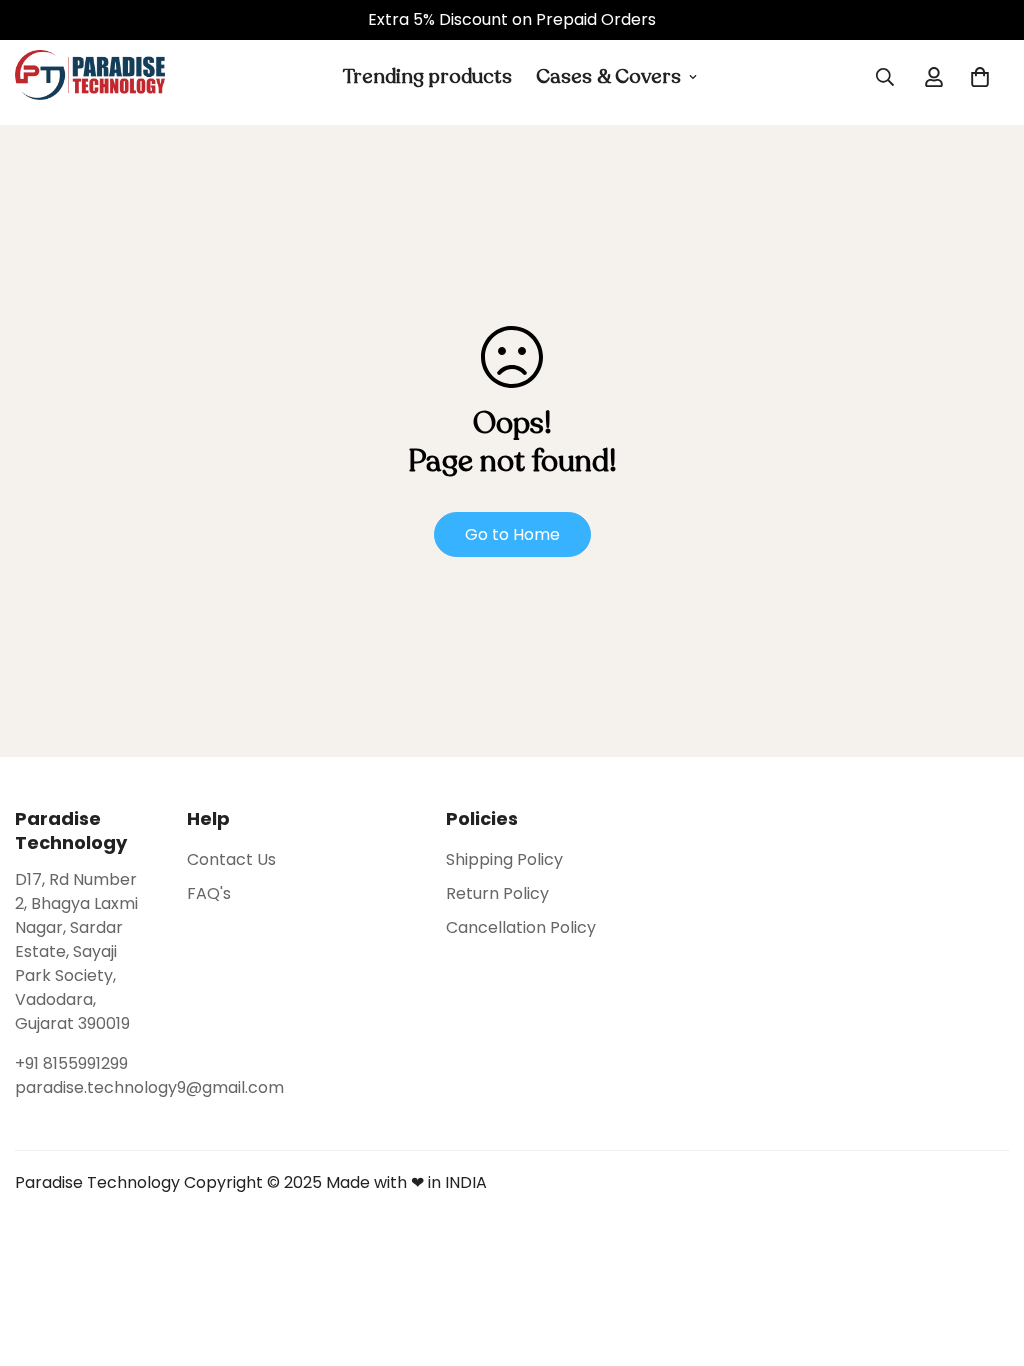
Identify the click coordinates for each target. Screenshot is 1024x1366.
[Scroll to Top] (985, 1257)
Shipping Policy (504, 859)
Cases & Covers (608, 76)
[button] (980, 77)
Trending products (427, 76)
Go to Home (512, 534)
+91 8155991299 (71, 1063)
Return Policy (497, 893)
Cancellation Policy (521, 927)
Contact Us (231, 859)
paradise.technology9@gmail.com (81, 1087)
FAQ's (209, 893)
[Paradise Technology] (90, 76)
